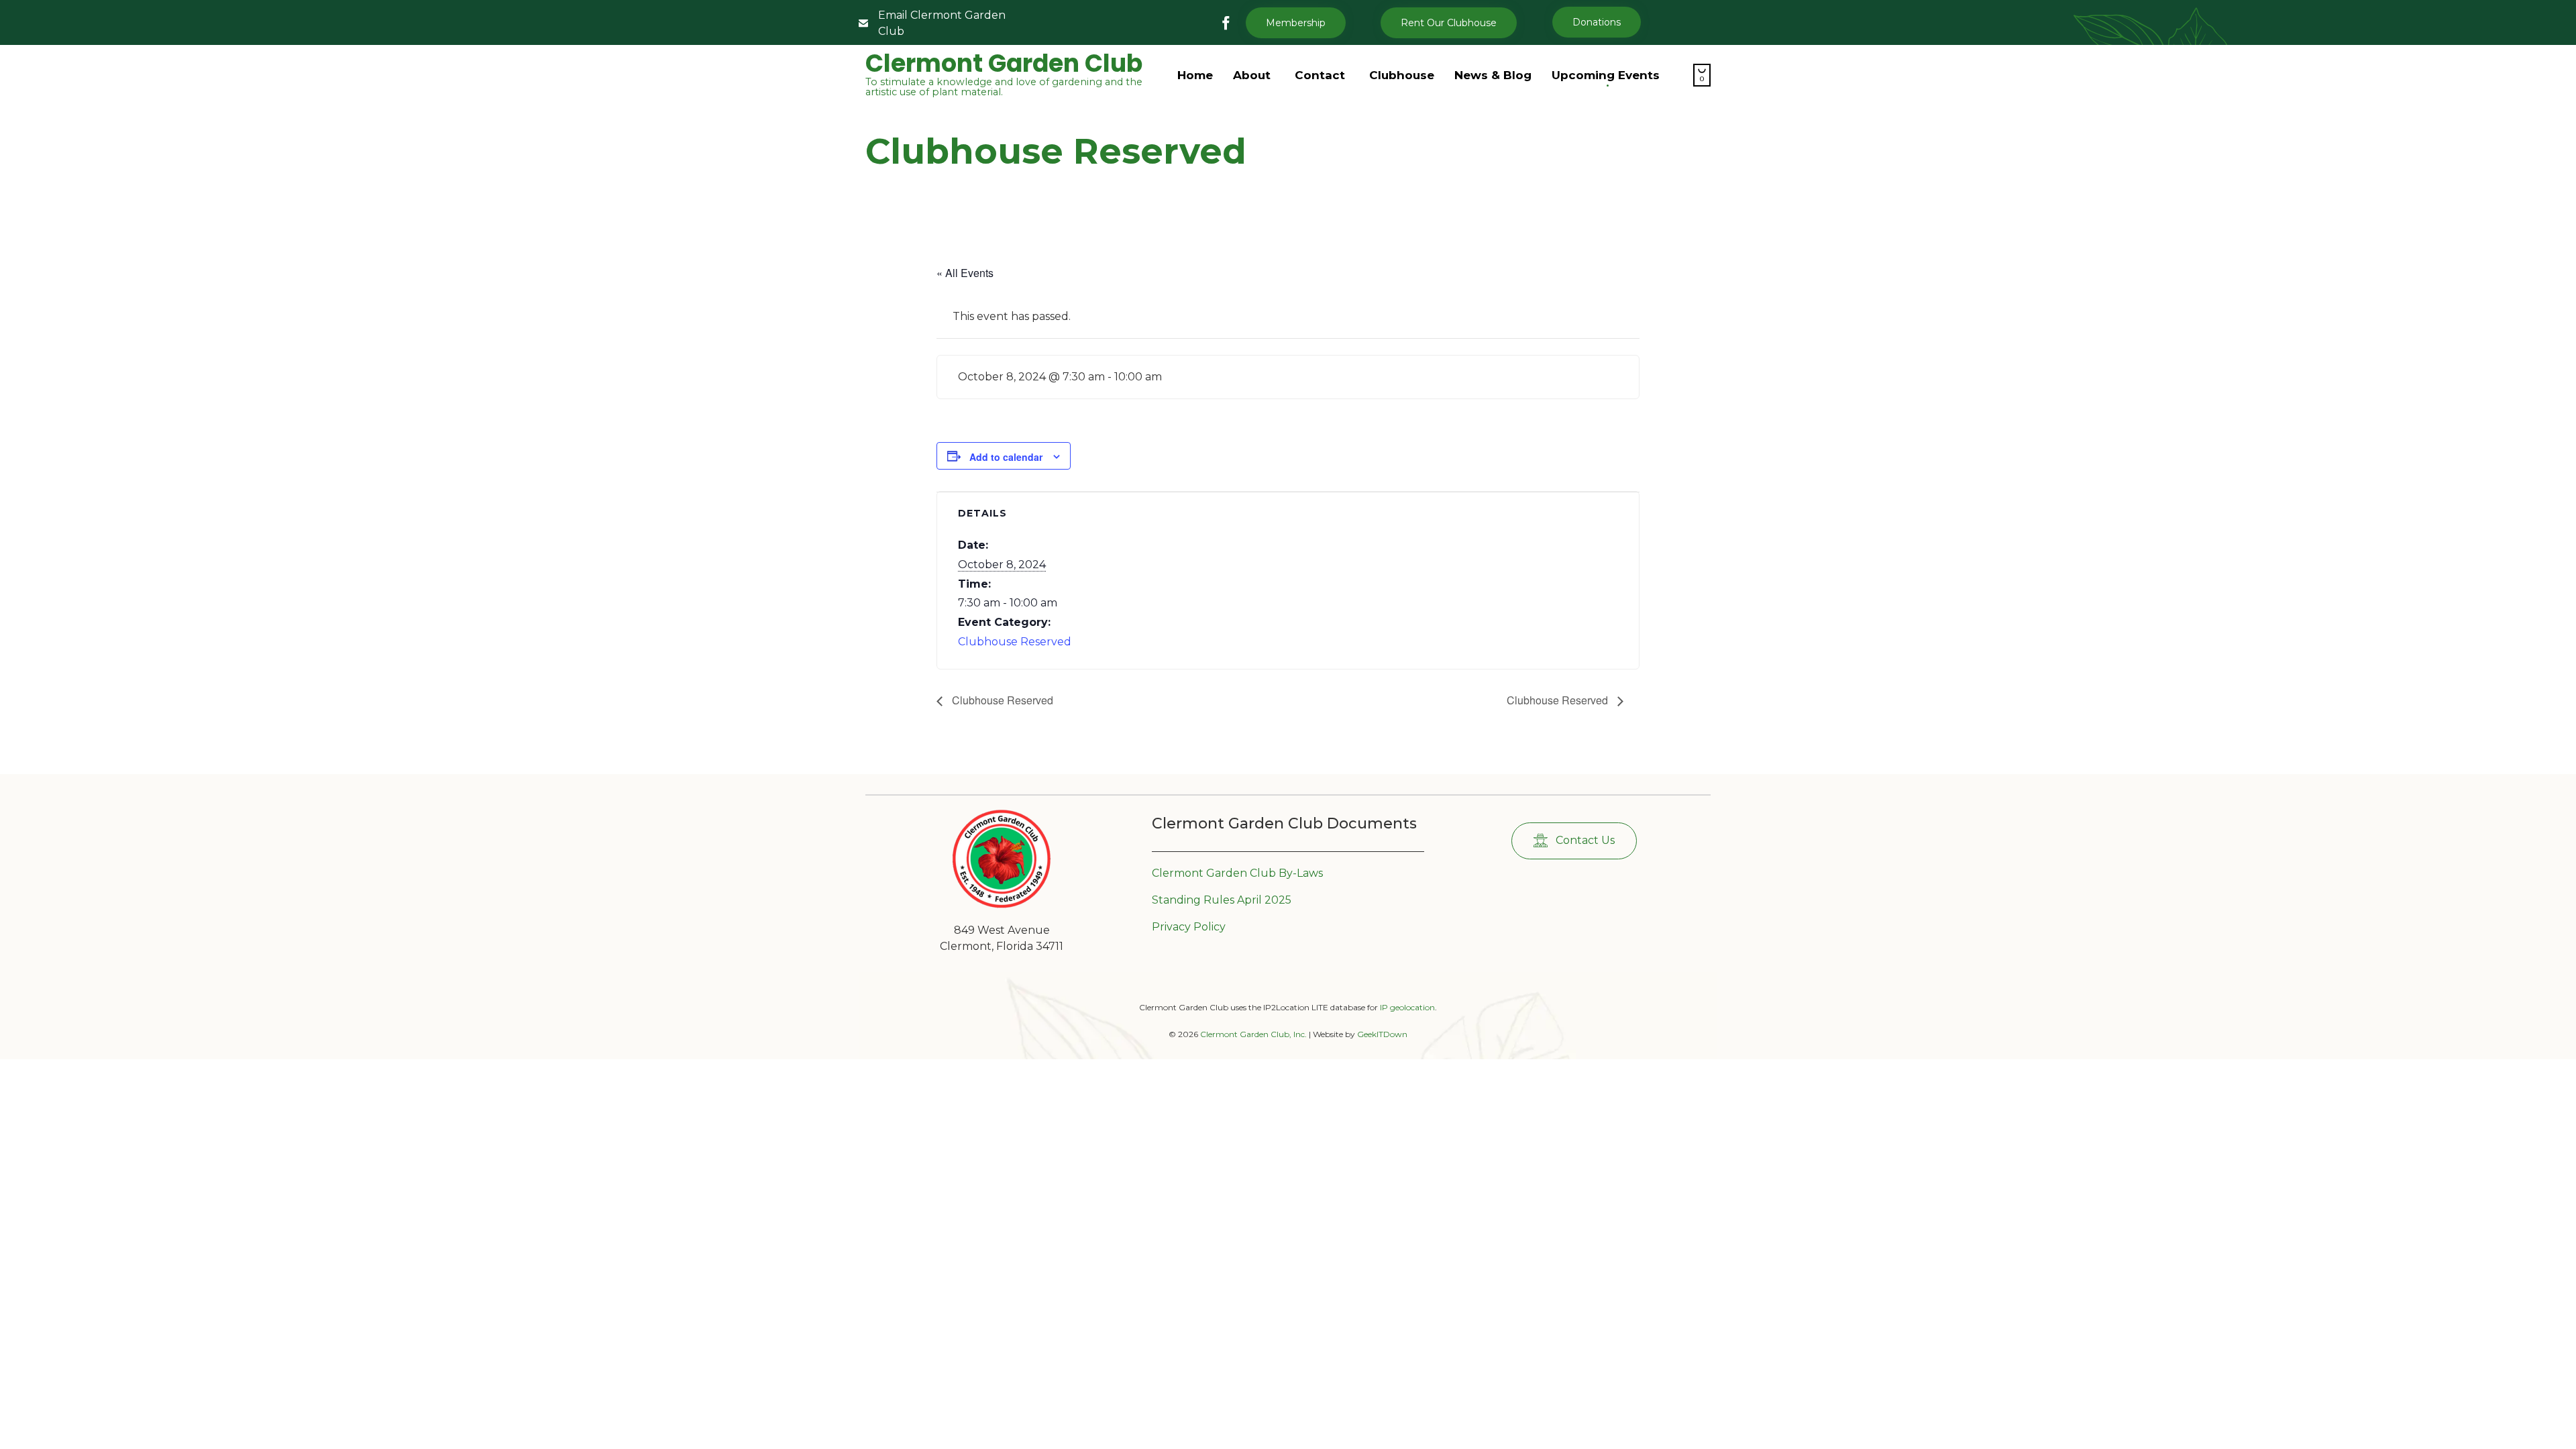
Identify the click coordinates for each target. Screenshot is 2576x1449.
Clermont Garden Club (1004, 64)
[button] (1449, 23)
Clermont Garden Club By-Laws (1237, 873)
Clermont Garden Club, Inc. (1253, 1034)
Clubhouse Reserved (1015, 642)
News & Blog (1493, 75)
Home (1195, 75)
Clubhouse (1402, 75)
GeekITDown (1382, 1034)
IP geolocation (1407, 1007)
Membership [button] (1296, 23)
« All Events (965, 273)
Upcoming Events (1606, 75)
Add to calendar (1006, 457)
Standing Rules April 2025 (1222, 900)
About (1252, 75)
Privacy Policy (1189, 927)
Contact (1320, 75)
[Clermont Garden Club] (1002, 905)
